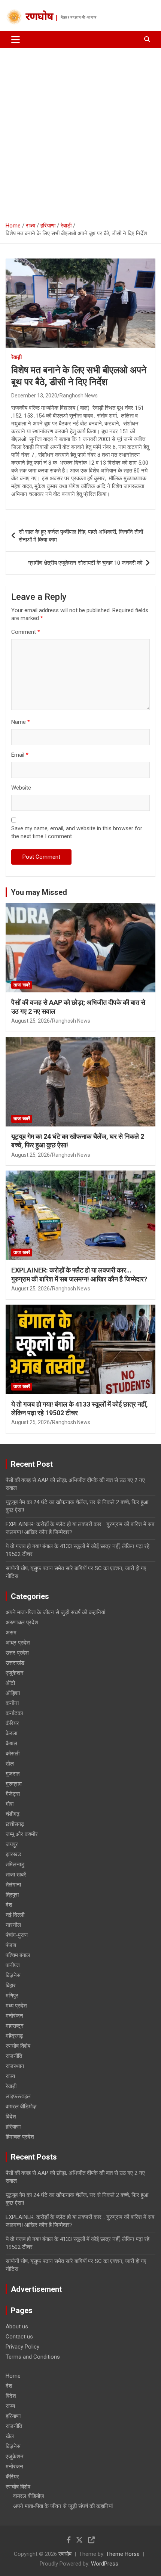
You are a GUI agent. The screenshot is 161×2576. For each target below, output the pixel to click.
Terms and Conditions (33, 2357)
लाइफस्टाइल (18, 2096)
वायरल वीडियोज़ (21, 2107)
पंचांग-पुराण (17, 1935)
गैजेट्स (13, 1794)
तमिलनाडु (15, 1864)
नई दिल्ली (15, 1915)
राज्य (10, 2076)
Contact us (19, 2337)
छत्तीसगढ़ (15, 1824)
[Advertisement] (80, 132)
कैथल (11, 1743)
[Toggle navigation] (16, 40)
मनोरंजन (14, 2016)
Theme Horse (123, 2554)
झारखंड (13, 1854)
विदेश (11, 2117)
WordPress (105, 2564)
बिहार (11, 1986)
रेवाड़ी (16, 357)
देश (9, 1905)
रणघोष (39, 18)
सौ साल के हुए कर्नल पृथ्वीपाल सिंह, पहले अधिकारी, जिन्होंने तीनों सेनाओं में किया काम (81, 536)
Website (21, 788)
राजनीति (14, 2056)
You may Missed (39, 892)
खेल (10, 1764)
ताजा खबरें (22, 985)
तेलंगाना (13, 1885)
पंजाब (11, 1945)
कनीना (12, 1703)
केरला (11, 1733)
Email (20, 755)
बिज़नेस (13, 1975)
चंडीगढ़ (13, 1814)
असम (11, 1633)
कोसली (13, 1754)
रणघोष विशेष (18, 2046)
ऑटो (10, 1683)
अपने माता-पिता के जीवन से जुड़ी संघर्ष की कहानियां (55, 1612)
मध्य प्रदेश (16, 2006)
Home (13, 2376)
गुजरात (13, 1774)
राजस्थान (15, 2066)
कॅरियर (12, 1723)
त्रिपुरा (12, 1895)
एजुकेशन (15, 1673)
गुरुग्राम (14, 1784)
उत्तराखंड (15, 1663)
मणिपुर (12, 1996)
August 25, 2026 (31, 1021)
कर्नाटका (14, 1713)
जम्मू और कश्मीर (22, 1834)
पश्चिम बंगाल (18, 1955)
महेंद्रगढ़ (14, 2036)
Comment (26, 632)
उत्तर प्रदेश (17, 1653)
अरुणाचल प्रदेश (22, 1622)
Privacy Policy (22, 2347)
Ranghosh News (79, 396)
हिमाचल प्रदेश (20, 2137)
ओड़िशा (13, 1693)
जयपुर (12, 1844)
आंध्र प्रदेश (18, 1643)
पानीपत (13, 1965)
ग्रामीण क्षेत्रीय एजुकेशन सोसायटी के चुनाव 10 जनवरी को (85, 563)
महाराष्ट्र (15, 2026)
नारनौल (13, 1925)
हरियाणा (13, 2127)
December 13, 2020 (34, 396)
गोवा (10, 1804)
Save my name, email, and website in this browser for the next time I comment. (77, 832)
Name (21, 722)
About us (17, 2327)
